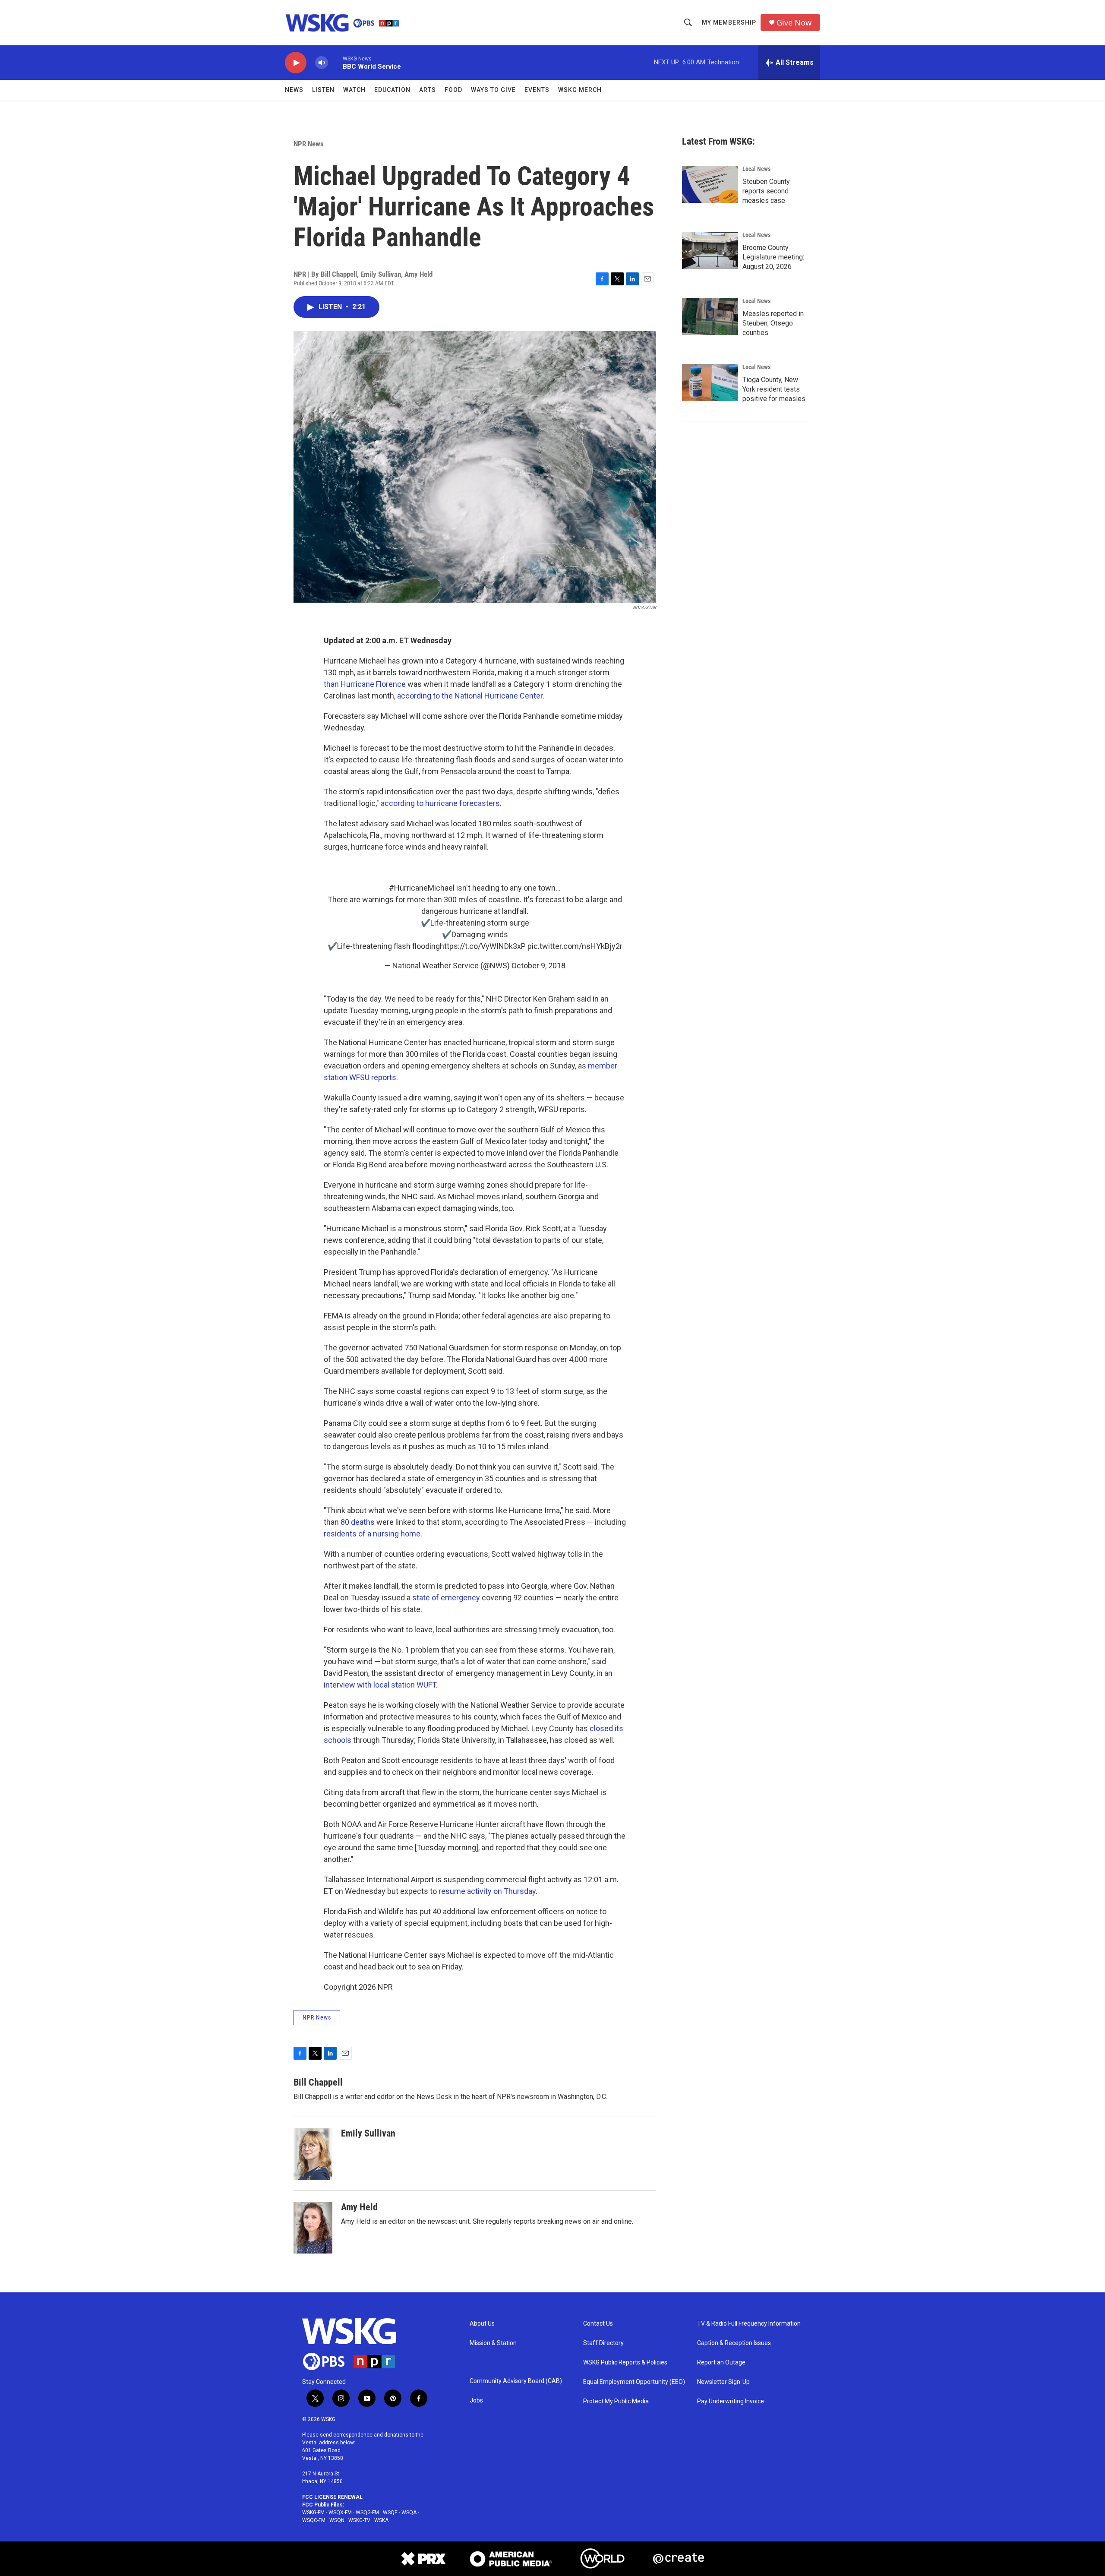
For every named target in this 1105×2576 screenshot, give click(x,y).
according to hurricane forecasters (440, 803)
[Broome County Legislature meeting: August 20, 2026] (710, 250)
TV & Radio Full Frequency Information (749, 2324)
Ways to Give (493, 90)
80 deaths (357, 1522)
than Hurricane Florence (365, 684)
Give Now (794, 23)
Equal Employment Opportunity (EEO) (634, 2382)
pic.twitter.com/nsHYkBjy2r (575, 946)
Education (392, 90)
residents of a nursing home (372, 1534)
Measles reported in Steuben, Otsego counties (773, 323)
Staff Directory (603, 2343)
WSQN (337, 2520)
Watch (354, 90)
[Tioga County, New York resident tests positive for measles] (710, 382)
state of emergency (446, 1598)
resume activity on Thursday (487, 1891)
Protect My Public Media (616, 2401)
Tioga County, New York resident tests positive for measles (774, 389)
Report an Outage (721, 2363)
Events (537, 90)
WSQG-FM (367, 2513)
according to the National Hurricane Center (470, 696)
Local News (756, 169)
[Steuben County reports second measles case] (710, 184)
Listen (323, 90)
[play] (296, 63)
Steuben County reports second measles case (766, 191)
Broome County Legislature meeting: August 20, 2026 (773, 257)
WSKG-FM (313, 2513)
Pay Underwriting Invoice (731, 2401)
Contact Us (598, 2324)
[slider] (335, 62)
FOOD (453, 90)
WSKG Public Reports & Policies (625, 2363)
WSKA (381, 2520)
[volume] (322, 63)
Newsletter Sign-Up (723, 2382)
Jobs (476, 2401)
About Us (482, 2324)
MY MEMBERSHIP (729, 22)
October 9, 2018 (538, 966)
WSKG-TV (359, 2520)
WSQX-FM (340, 2513)
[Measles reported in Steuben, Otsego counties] (710, 316)
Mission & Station (493, 2343)
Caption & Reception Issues (734, 2343)
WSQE (390, 2513)
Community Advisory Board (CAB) (516, 2381)
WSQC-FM (314, 2520)
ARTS (428, 90)
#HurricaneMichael (422, 888)
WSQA (409, 2513)
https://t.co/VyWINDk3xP (483, 946)
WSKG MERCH (580, 90)
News (294, 90)
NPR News (309, 144)
